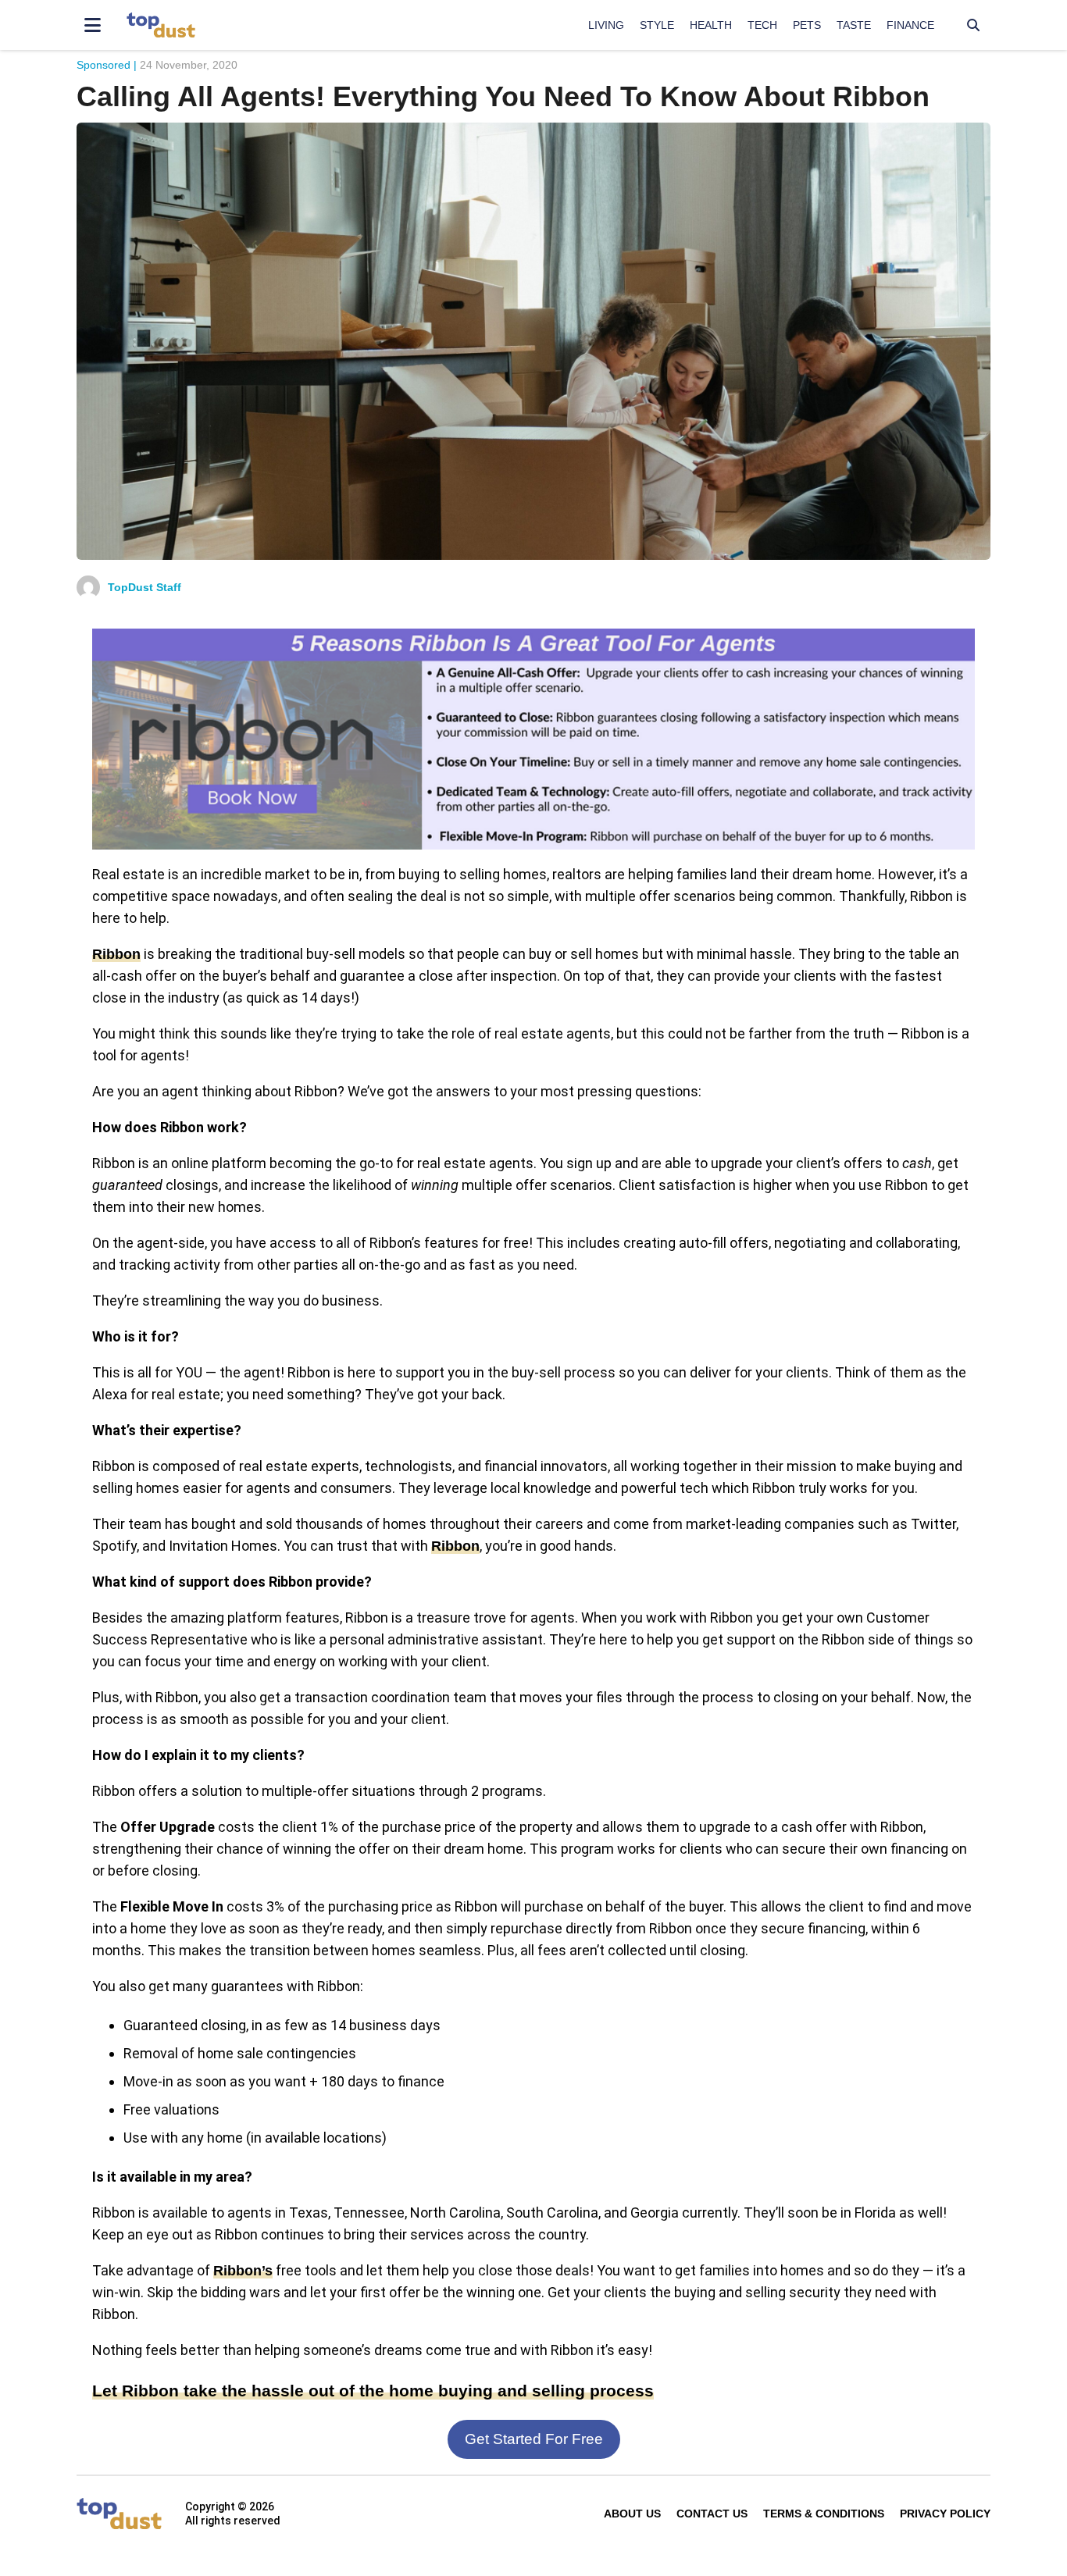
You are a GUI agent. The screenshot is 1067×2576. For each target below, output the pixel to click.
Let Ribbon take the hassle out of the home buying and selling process (373, 2391)
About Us (632, 2514)
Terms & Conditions (824, 2514)
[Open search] (973, 25)
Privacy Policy (945, 2514)
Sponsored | (107, 65)
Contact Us (712, 2514)
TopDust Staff (145, 587)
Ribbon (116, 954)
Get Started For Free (534, 2439)
